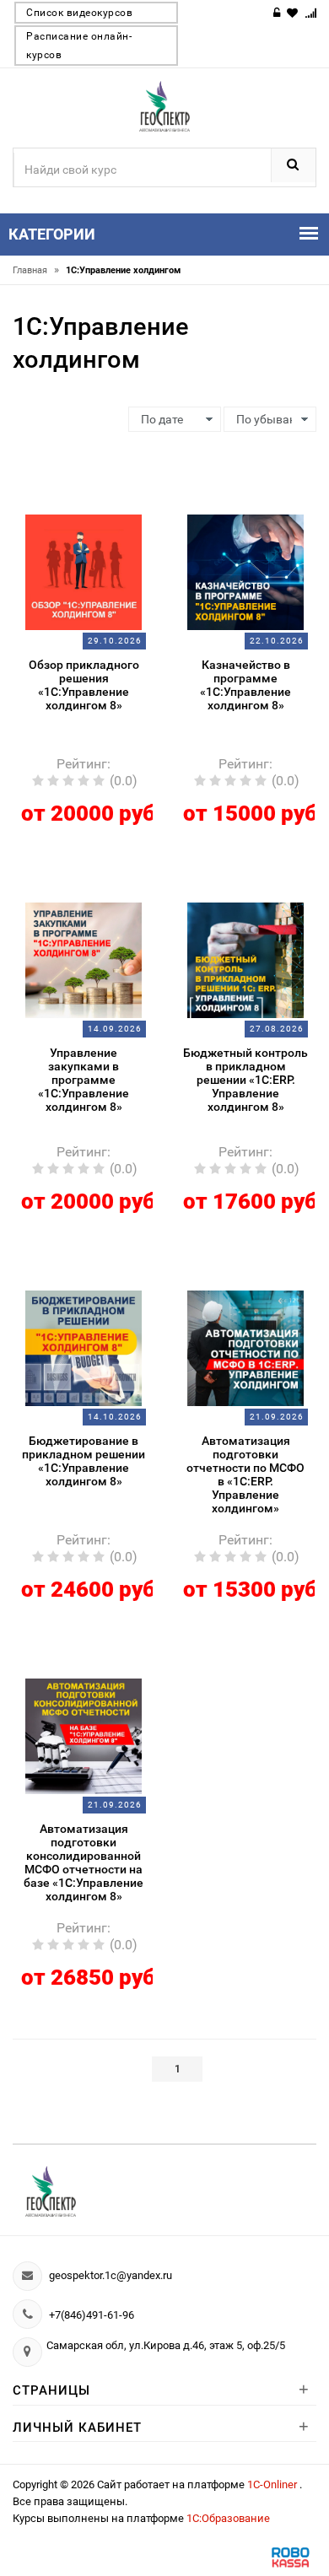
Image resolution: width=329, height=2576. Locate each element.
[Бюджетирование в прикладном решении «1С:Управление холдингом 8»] (84, 1347)
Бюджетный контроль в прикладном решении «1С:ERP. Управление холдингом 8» (245, 1080)
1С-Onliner (273, 2484)
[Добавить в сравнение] (104, 507)
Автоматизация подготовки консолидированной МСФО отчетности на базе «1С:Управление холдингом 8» (84, 1862)
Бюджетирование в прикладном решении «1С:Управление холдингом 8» (84, 1461)
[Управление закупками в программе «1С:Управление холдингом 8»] (84, 959)
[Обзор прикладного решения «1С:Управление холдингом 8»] (84, 571)
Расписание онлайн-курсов (79, 46)
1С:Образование (228, 2518)
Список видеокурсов (79, 13)
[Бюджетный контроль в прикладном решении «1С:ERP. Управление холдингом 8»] (245, 959)
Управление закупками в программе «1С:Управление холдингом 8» (84, 1080)
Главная (36, 270)
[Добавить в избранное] (73, 507)
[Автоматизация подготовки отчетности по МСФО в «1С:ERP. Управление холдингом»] (245, 1347)
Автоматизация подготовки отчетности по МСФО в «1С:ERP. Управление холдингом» (245, 1474)
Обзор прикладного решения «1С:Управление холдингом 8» (84, 685)
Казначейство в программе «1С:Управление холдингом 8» (245, 685)
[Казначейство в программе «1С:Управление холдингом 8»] (245, 571)
